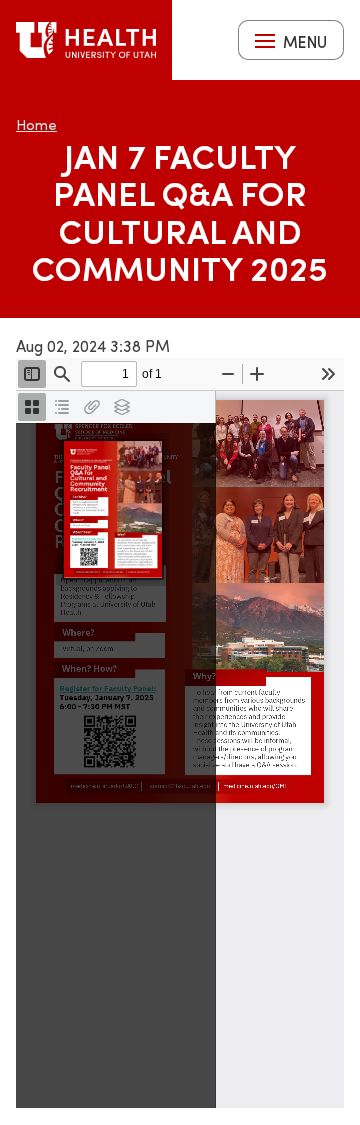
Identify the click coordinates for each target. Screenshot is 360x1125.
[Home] (86, 40)
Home (36, 124)
